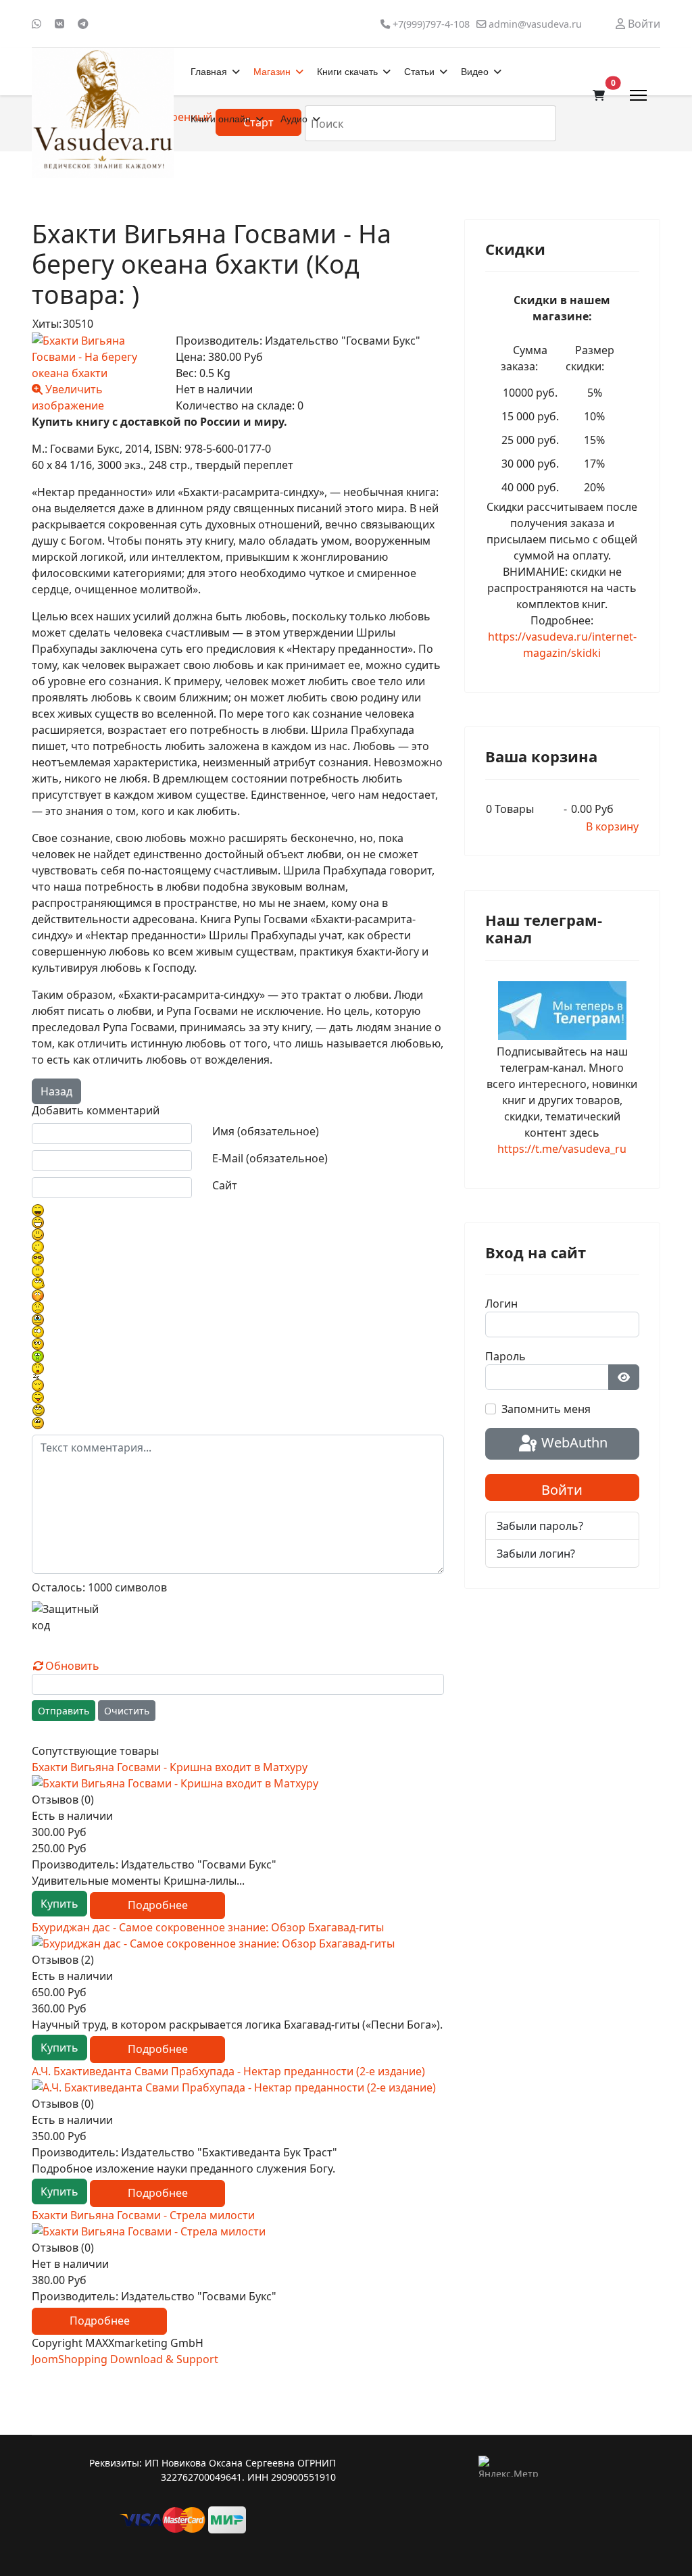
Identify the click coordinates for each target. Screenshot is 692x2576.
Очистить (127, 1711)
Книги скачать (347, 72)
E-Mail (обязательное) (270, 1158)
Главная (209, 72)
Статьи (419, 72)
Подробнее (158, 1905)
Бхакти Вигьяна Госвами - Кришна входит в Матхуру (170, 1767)
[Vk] (59, 24)
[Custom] (83, 24)
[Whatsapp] (36, 24)
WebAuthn (573, 1442)
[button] (599, 95)
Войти (562, 1490)
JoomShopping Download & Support (125, 2359)
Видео (475, 72)
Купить (59, 1904)
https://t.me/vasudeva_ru (562, 1149)
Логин (501, 1304)
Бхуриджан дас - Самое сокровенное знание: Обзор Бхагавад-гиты (208, 1927)
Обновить (72, 1666)
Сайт (225, 1185)
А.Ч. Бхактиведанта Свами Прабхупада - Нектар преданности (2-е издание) (228, 2071)
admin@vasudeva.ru (535, 24)
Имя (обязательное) (266, 1131)
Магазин (272, 72)
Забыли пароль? (540, 1526)
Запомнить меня (546, 1409)
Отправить (64, 1711)
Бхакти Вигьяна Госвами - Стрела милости (143, 2215)
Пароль (505, 1356)
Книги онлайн (221, 119)
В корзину (612, 826)
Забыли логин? (536, 1554)
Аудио (294, 119)
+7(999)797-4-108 (431, 24)
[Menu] (638, 95)
